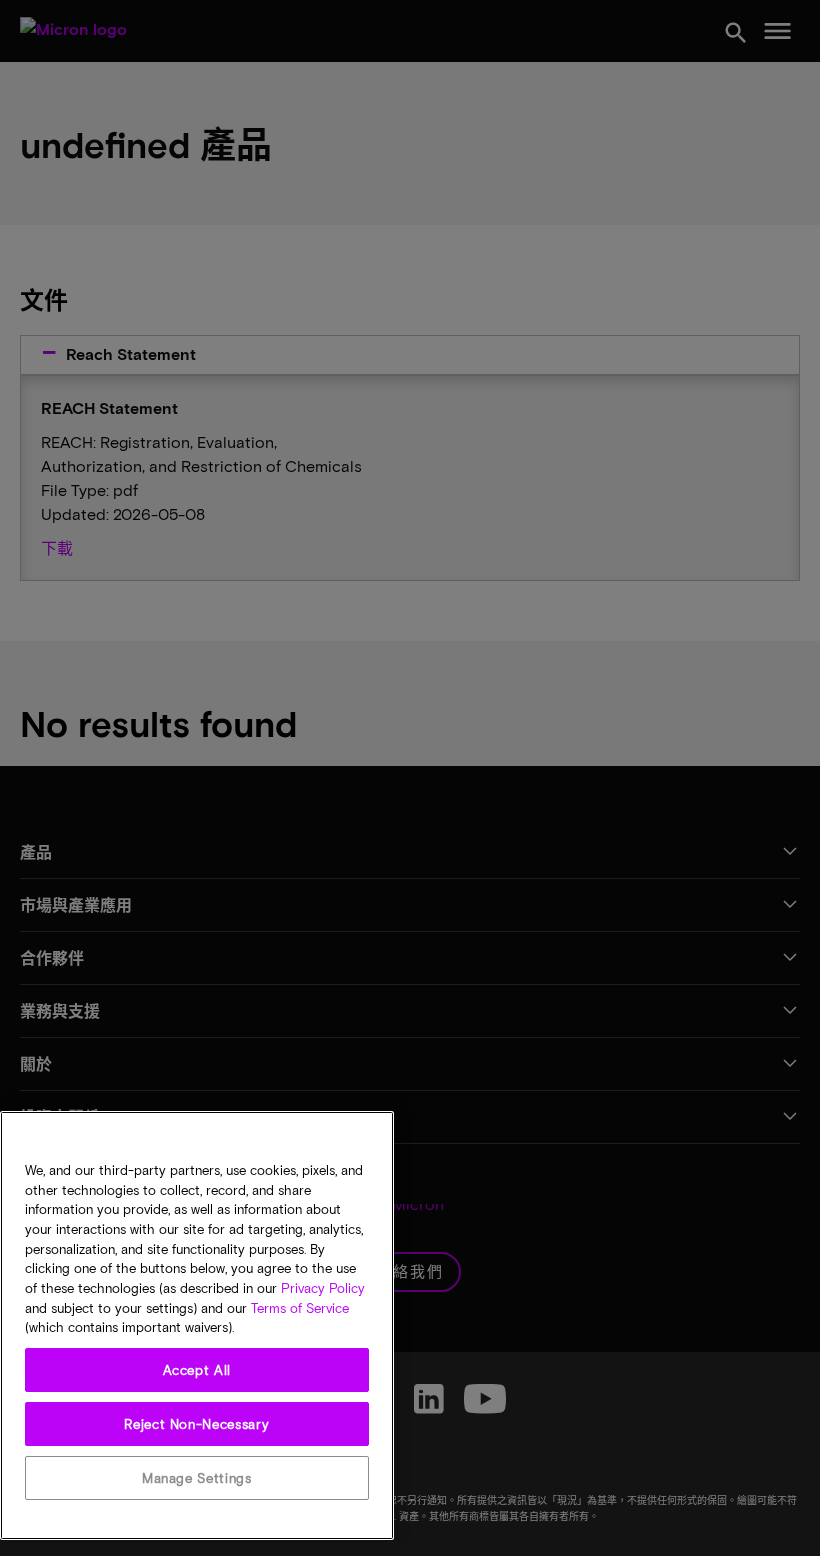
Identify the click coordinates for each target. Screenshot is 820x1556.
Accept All (197, 1370)
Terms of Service (300, 1308)
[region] (197, 1325)
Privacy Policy (323, 1288)
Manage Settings (197, 1478)
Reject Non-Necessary (196, 1424)
